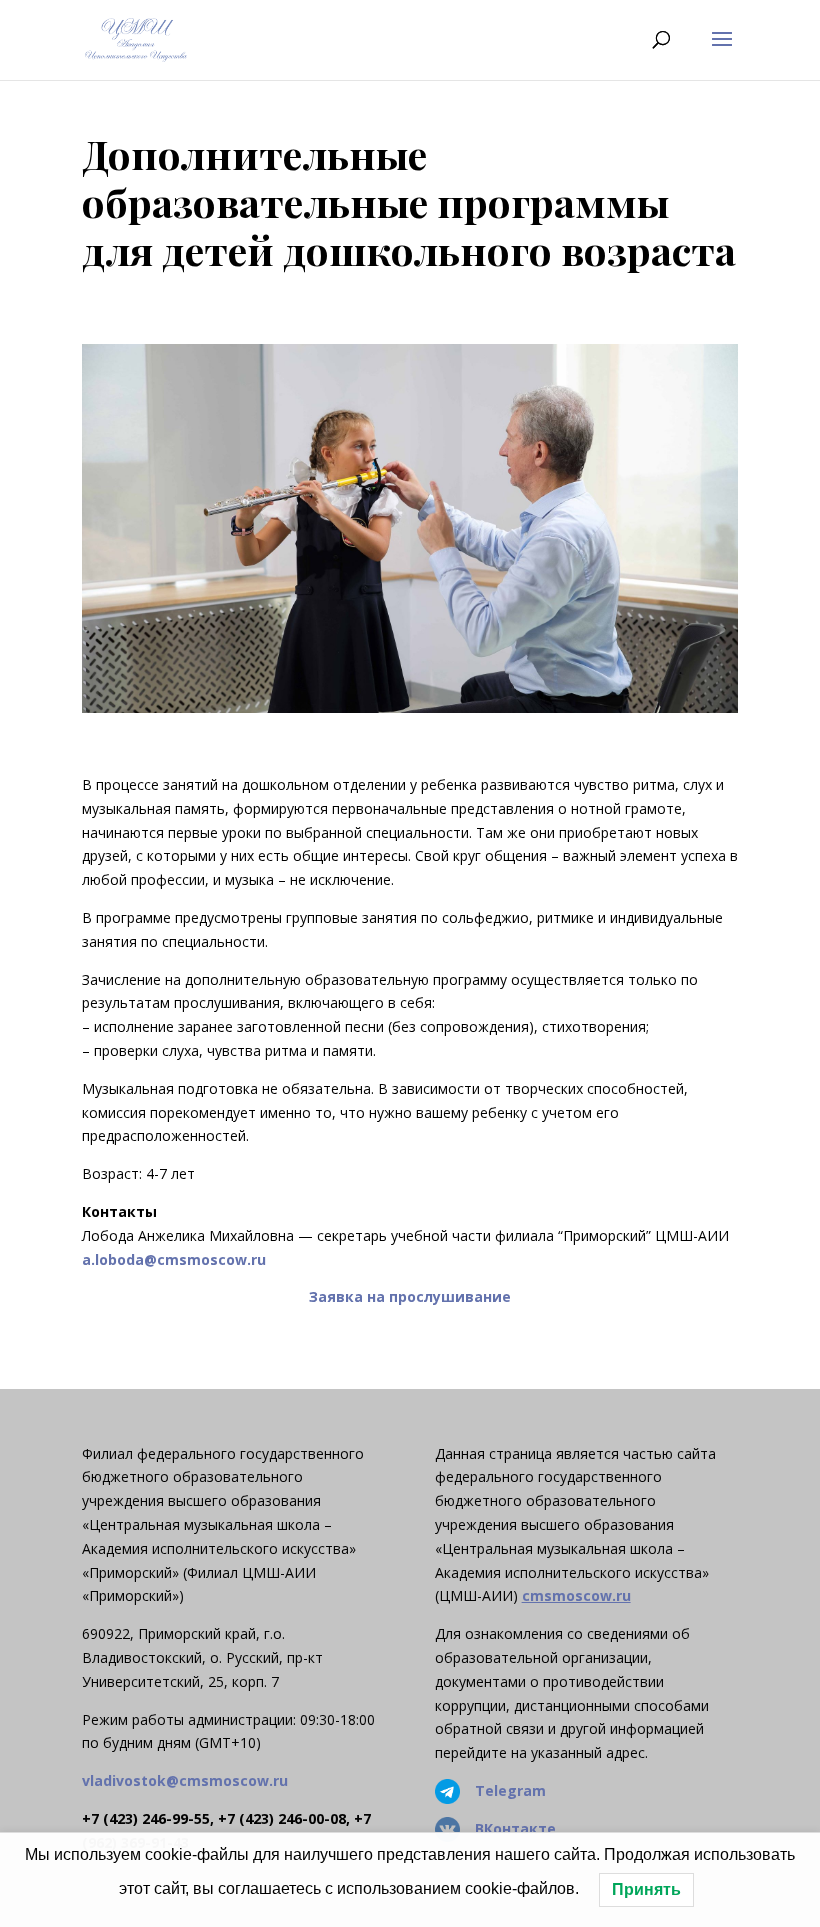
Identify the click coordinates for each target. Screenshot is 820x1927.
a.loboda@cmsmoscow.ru (174, 1259)
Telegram (510, 1790)
